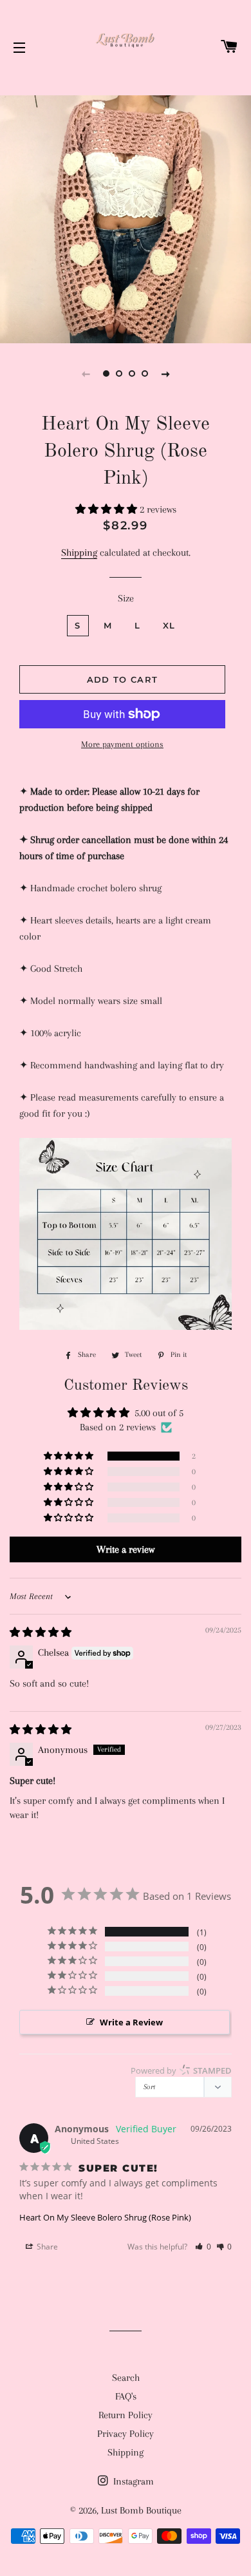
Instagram (132, 2481)
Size (126, 598)
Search (126, 2378)
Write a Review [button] (131, 2022)
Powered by (181, 2070)
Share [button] (46, 2247)
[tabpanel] (126, 218)
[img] (41, 1633)
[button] (107, 509)
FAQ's (126, 2396)
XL (169, 625)
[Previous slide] (86, 374)
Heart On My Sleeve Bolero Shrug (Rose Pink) (105, 2217)
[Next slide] (165, 374)
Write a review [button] (126, 1549)
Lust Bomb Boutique (141, 2510)
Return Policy (126, 2415)
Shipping (79, 553)
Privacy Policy (126, 2434)
